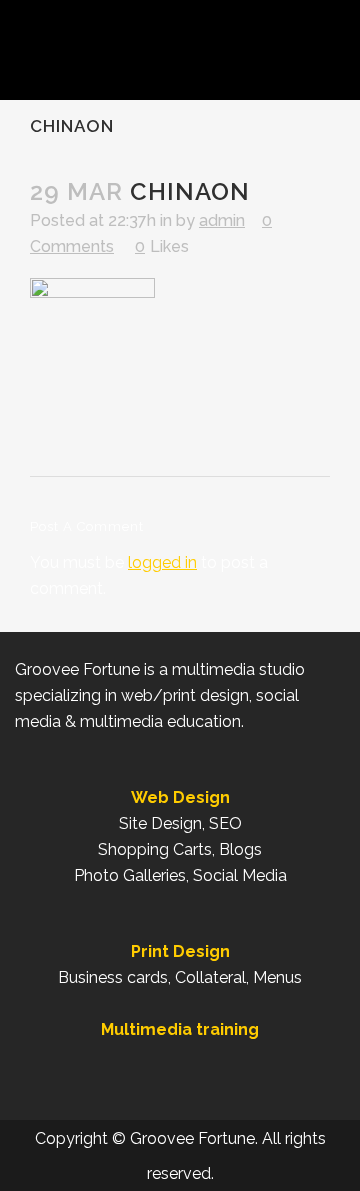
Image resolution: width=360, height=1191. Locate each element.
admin (222, 220)
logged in (162, 562)
